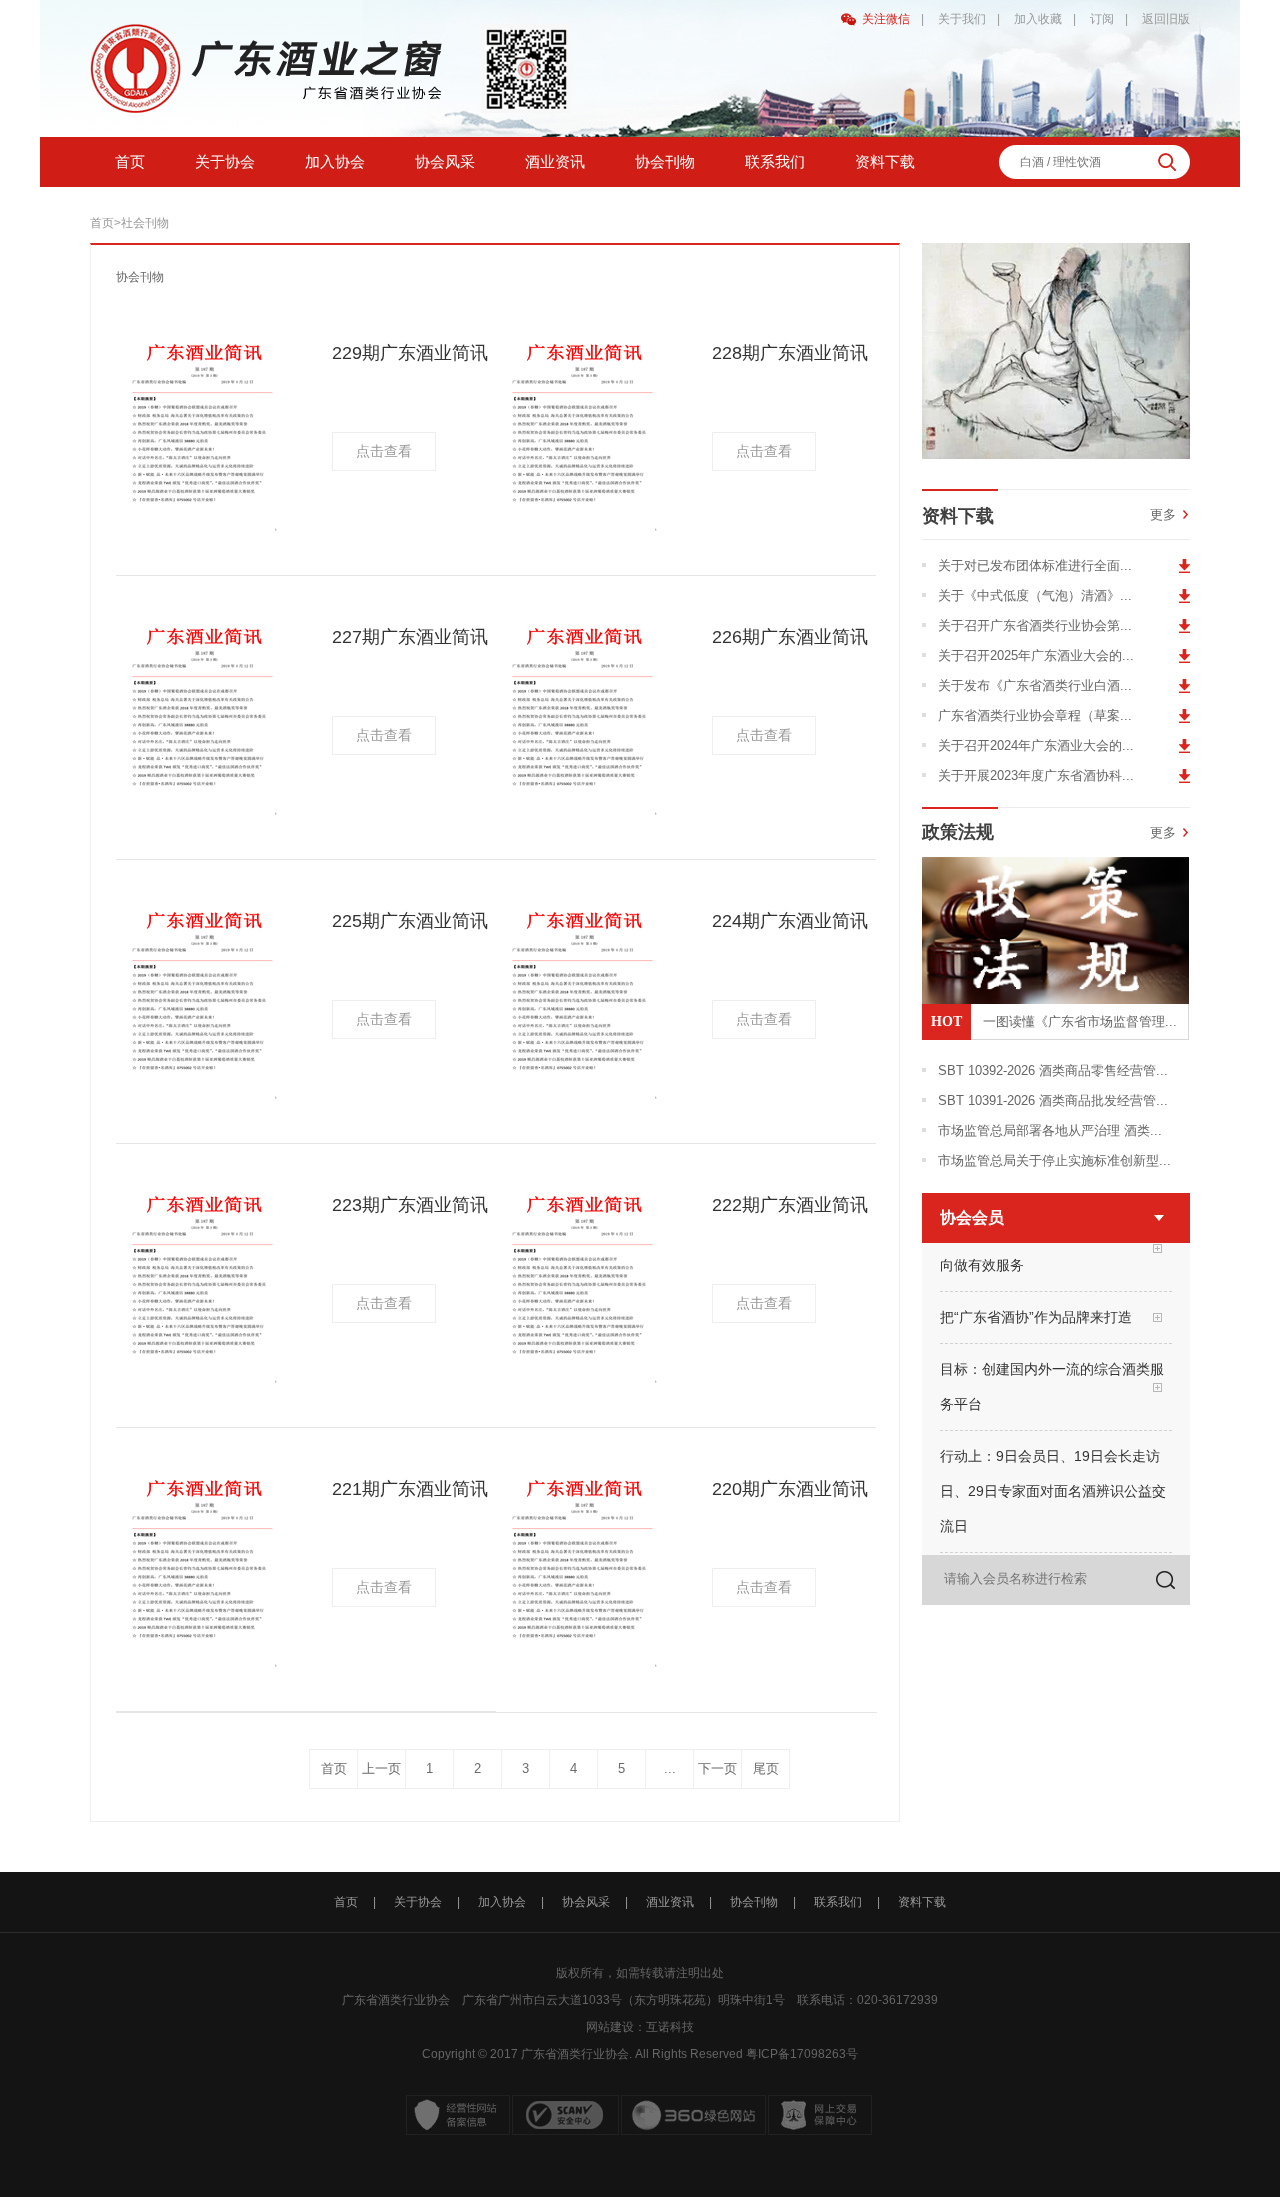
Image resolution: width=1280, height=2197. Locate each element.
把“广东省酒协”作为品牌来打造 (1036, 1304)
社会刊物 (145, 223)
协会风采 (445, 161)
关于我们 (962, 19)
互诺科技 (670, 2027)
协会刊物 (665, 161)
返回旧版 (1166, 19)
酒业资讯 (555, 161)
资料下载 (885, 161)
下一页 (717, 1768)
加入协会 (335, 161)
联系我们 (775, 161)
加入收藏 (1038, 19)
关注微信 (886, 19)
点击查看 (384, 451)
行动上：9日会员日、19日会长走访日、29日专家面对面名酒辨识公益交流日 (1053, 1478)
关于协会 (225, 161)
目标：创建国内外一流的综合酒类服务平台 (1052, 1373)
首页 (130, 161)
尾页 (766, 1768)
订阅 (1102, 19)
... (670, 1768)
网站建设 (610, 2027)
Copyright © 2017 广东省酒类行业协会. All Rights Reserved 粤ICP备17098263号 (640, 2054)
